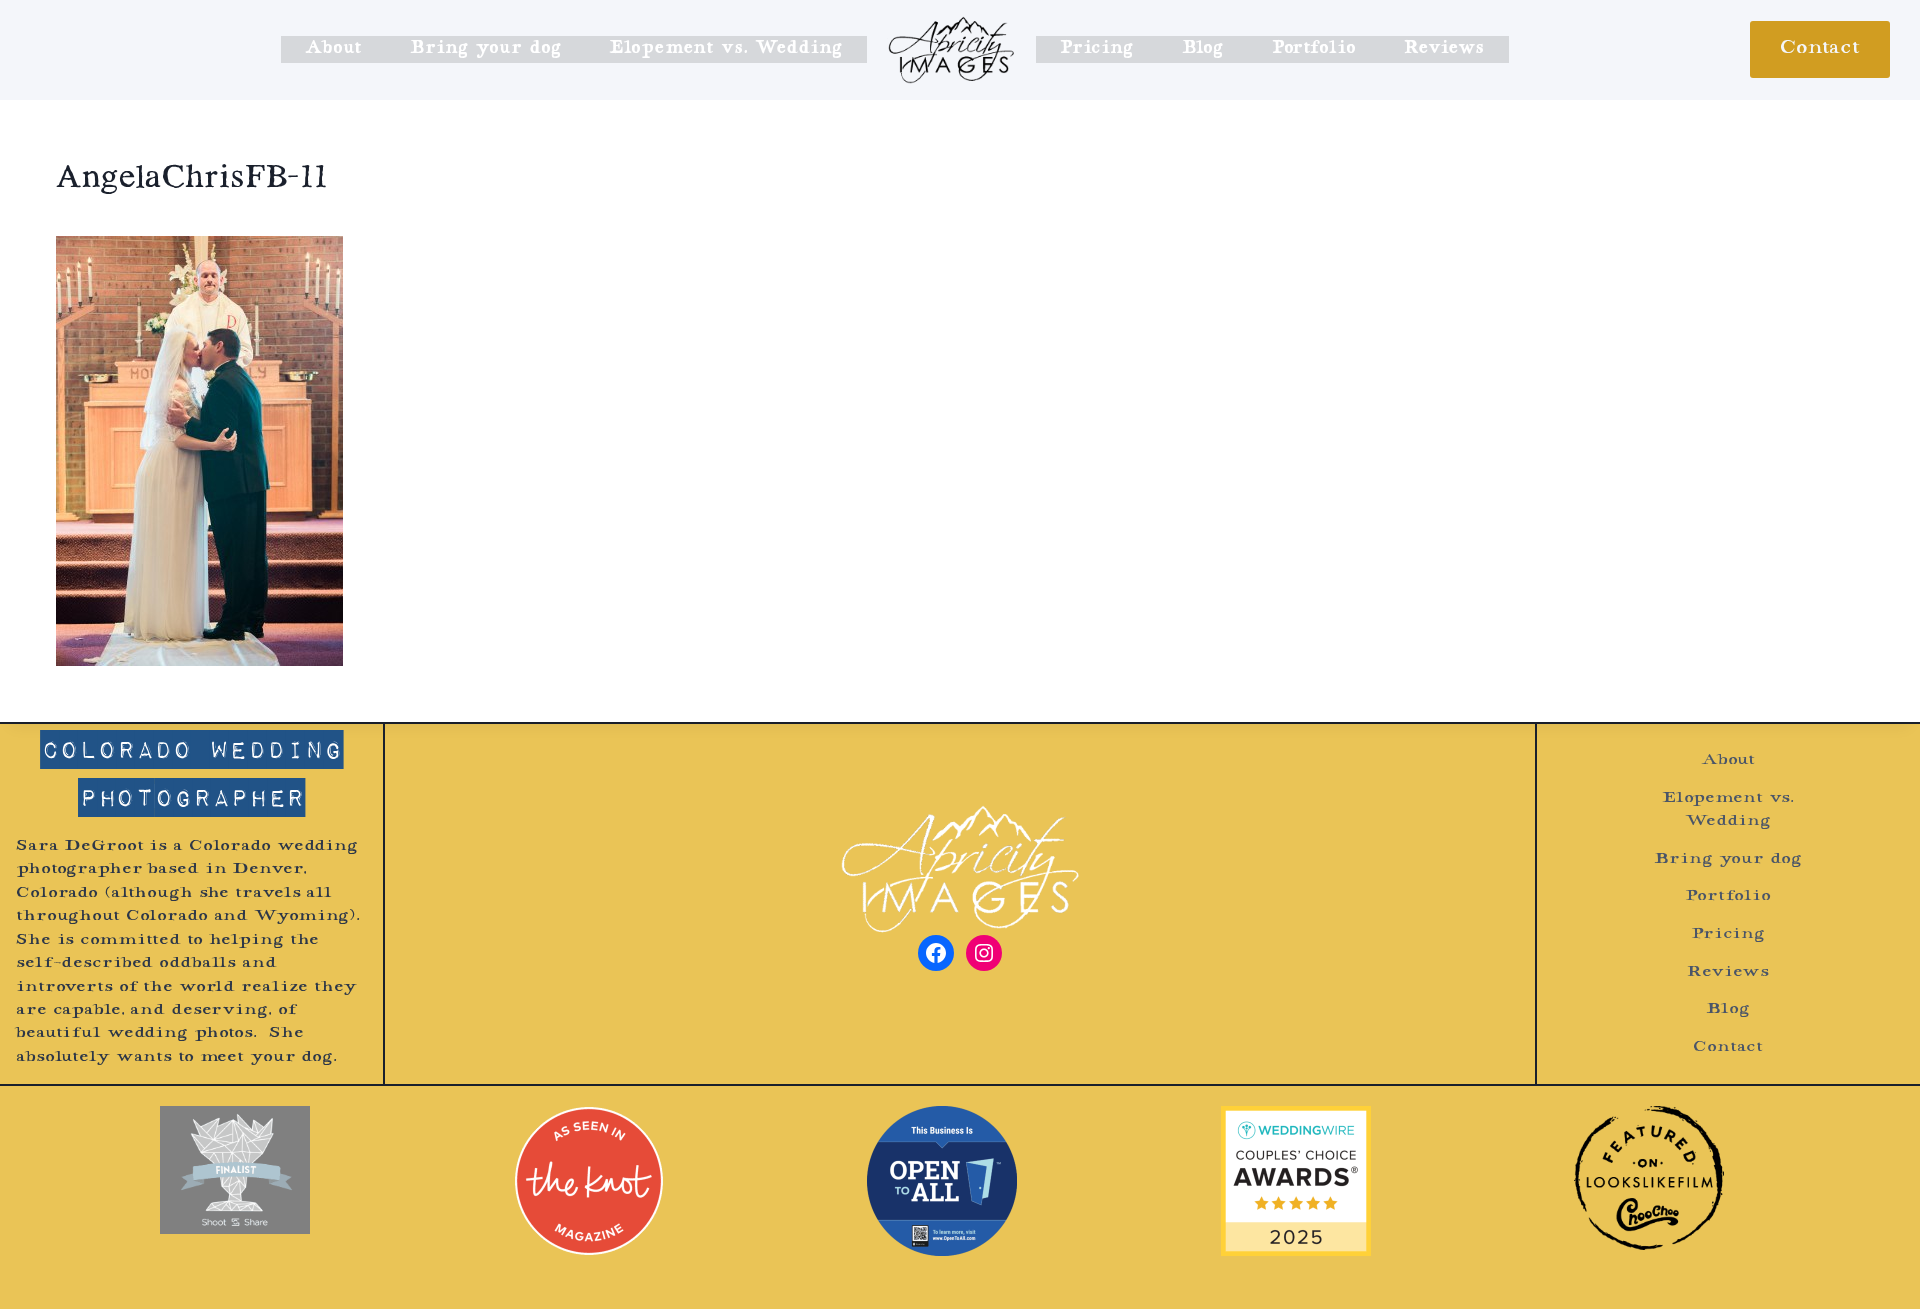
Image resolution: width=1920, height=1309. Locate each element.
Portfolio (1314, 49)
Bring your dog (485, 49)
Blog (1203, 49)
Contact (1820, 49)
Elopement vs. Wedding (725, 49)
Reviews (1444, 49)
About (333, 49)
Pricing (1096, 49)
